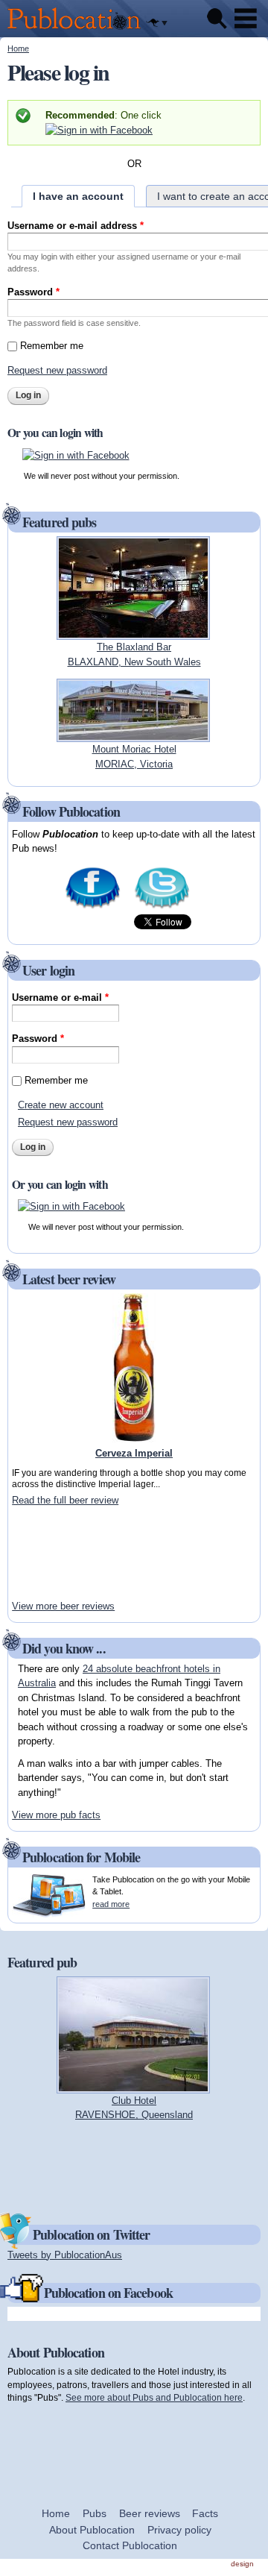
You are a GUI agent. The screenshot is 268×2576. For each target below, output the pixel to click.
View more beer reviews (63, 1606)
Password (33, 292)
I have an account (78, 196)
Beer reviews (150, 2513)
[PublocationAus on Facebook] (93, 907)
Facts (205, 2513)
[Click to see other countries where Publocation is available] (157, 23)
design (242, 2564)
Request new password (57, 370)
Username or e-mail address (76, 226)
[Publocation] (78, 30)
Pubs (95, 2513)
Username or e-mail (60, 998)
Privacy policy (179, 2530)
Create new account (61, 1105)
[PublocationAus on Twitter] (162, 907)
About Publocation (92, 2530)
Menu (246, 19)
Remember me (52, 346)
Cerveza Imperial (134, 1453)
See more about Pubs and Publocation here (154, 2397)
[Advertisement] (57, 1553)
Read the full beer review (65, 1500)
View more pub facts (56, 1815)
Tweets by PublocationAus (65, 2255)
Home (18, 48)
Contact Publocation (130, 2545)
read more (111, 1904)
